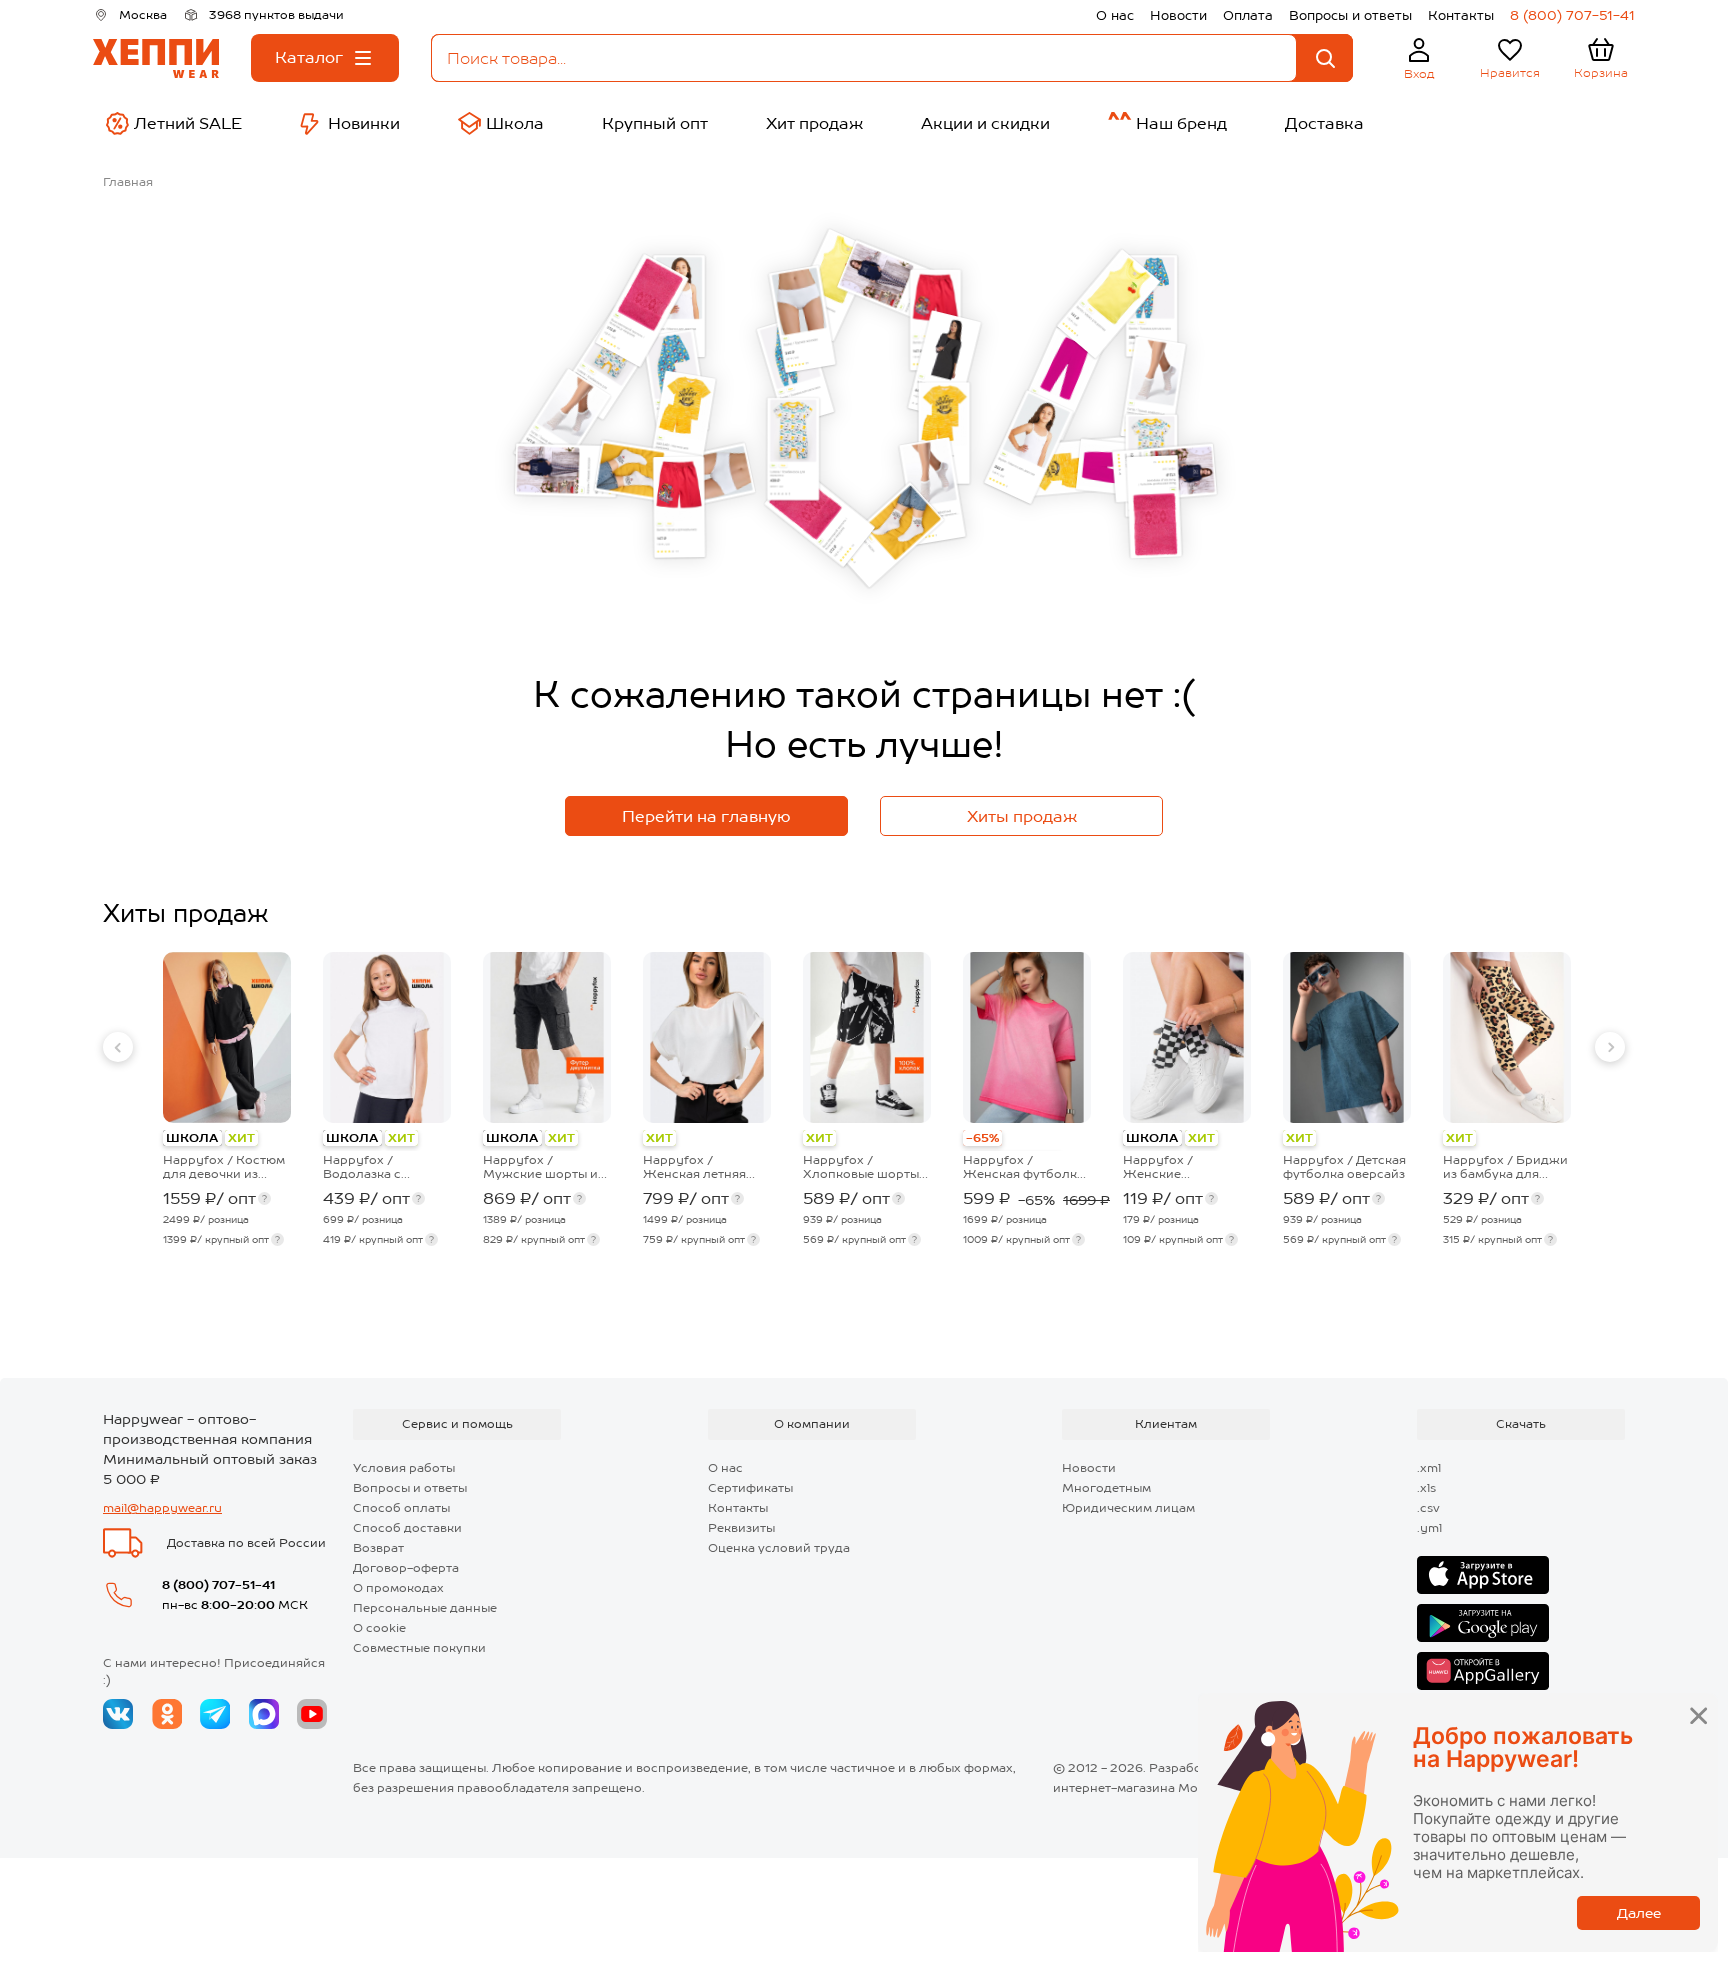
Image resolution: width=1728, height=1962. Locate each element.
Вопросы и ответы (1350, 15)
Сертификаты (750, 1488)
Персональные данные (425, 1608)
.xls (1426, 1488)
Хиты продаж (1022, 816)
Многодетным (1106, 1488)
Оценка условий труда (779, 1548)
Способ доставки (407, 1528)
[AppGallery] (1483, 1671)
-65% (982, 1138)
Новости (1178, 15)
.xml (1429, 1468)
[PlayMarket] (1483, 1623)
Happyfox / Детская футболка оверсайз (1344, 1167)
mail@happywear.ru (162, 1508)
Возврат (378, 1548)
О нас (1115, 15)
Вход (1419, 74)
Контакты (1461, 15)
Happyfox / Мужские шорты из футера (543, 1167)
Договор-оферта (406, 1568)
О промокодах (398, 1588)
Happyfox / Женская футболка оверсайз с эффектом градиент (1025, 1167)
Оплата (1248, 15)
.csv (1428, 1508)
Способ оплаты (401, 1508)
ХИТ (241, 1138)
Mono (1196, 1788)
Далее (1639, 1913)
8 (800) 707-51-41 (1572, 15)
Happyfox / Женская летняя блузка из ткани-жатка (695, 1167)
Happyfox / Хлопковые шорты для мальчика (861, 1167)
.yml (1429, 1528)
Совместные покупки (419, 1648)
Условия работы (404, 1468)
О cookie (379, 1628)
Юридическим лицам (1128, 1508)
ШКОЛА (192, 1138)
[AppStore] (1483, 1575)
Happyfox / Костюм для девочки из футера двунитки (224, 1167)
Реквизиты (741, 1528)
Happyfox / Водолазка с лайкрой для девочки (363, 1167)
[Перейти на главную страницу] (156, 58)
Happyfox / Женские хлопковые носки (1178, 1167)
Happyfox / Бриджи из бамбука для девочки (1505, 1167)
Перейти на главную (706, 816)
